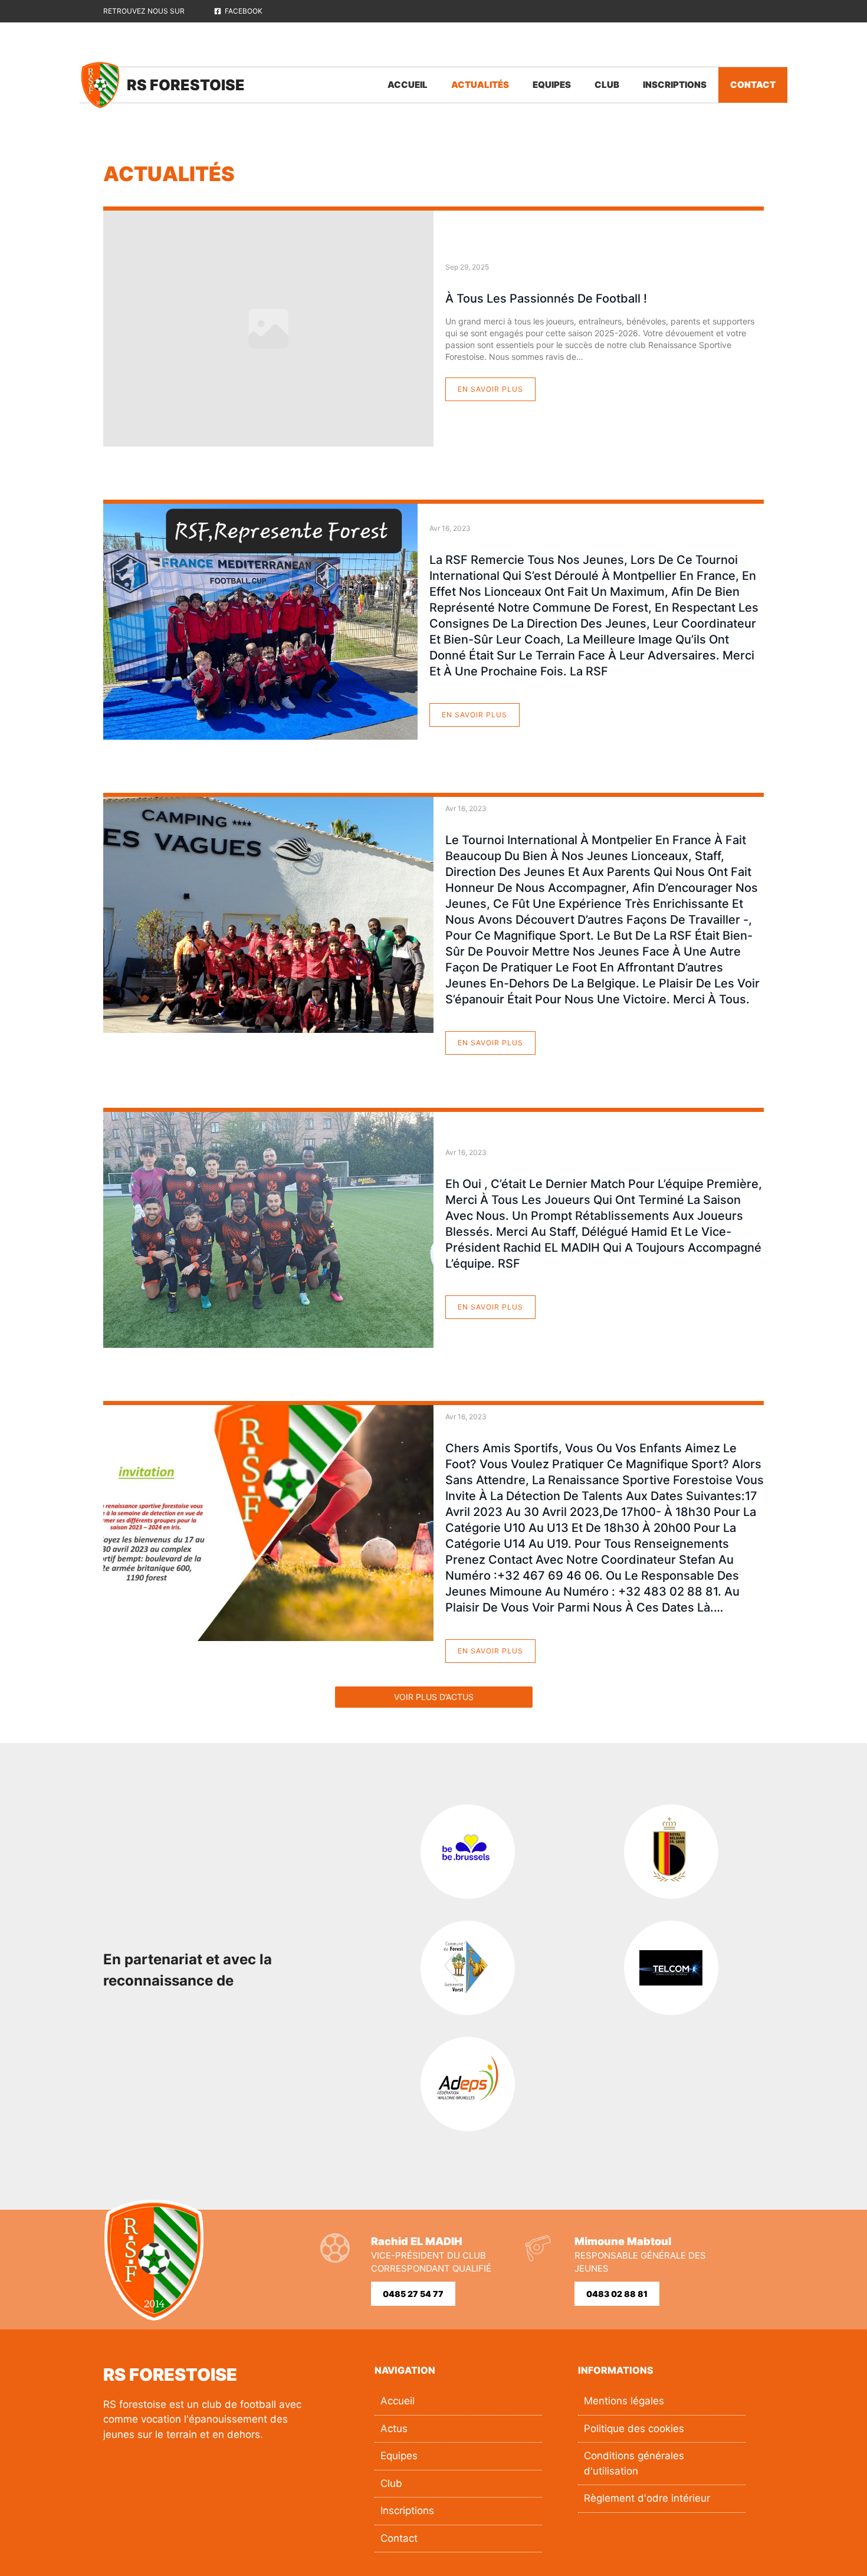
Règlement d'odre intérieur (647, 2498)
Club (607, 85)
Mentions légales (624, 2401)
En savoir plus (490, 389)
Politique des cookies (634, 2429)
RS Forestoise (186, 85)
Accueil (408, 85)
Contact (753, 85)
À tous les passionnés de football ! (546, 298)
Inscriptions (675, 85)
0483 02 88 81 (617, 2294)
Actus (394, 2429)
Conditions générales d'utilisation (634, 2463)
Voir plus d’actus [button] (434, 1697)
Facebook (244, 11)
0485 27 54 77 (413, 2294)
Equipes (552, 85)
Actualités (480, 85)
